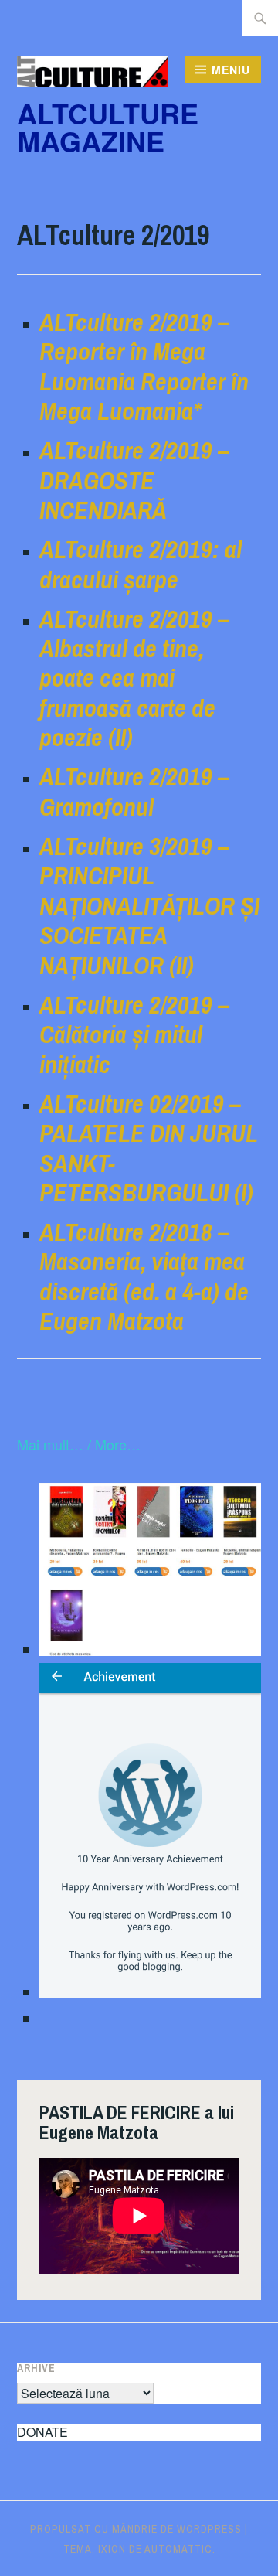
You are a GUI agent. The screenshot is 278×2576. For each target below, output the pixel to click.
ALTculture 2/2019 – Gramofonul (134, 791)
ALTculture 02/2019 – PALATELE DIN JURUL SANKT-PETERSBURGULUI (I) (148, 1148)
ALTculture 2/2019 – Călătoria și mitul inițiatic (134, 1034)
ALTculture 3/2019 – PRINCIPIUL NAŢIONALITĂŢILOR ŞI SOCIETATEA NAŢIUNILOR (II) (149, 906)
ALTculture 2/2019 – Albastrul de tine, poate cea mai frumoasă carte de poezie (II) (134, 678)
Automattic (178, 2549)
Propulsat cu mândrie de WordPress (136, 2529)
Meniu (231, 70)
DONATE (42, 2432)
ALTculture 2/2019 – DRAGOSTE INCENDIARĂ (134, 480)
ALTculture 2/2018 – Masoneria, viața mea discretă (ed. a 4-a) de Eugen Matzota (144, 1276)
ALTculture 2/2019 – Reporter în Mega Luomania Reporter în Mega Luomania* (144, 366)
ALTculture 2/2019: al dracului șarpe (141, 564)
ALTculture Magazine (108, 127)
